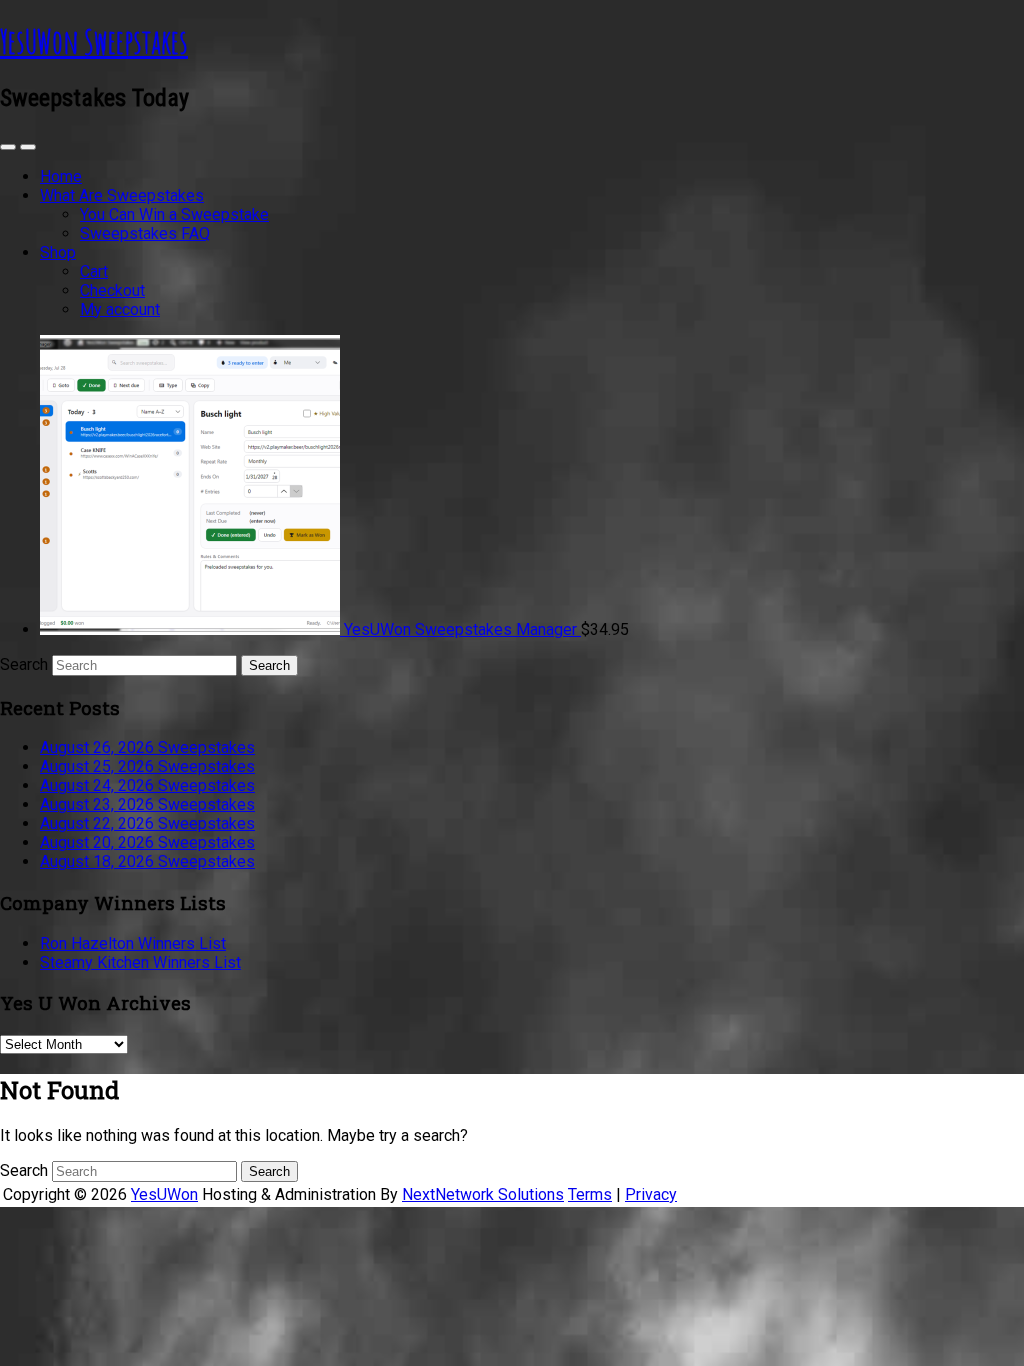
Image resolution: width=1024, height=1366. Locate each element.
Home (61, 176)
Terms (590, 1194)
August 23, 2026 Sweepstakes (147, 804)
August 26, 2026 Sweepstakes (147, 747)
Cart (94, 271)
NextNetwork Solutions (483, 1194)
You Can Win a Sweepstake (174, 214)
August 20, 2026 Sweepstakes (147, 842)
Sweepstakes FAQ (145, 233)
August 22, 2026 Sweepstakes (147, 823)
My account (120, 309)
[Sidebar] (8, 147)
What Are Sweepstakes (122, 195)
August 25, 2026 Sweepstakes (147, 766)
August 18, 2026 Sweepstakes (147, 861)
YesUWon (164, 1194)
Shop (58, 252)
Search (24, 664)
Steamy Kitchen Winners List (140, 962)
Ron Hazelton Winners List (133, 943)
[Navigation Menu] (28, 147)
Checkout (112, 290)
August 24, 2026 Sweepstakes (147, 785)
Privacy (651, 1194)
